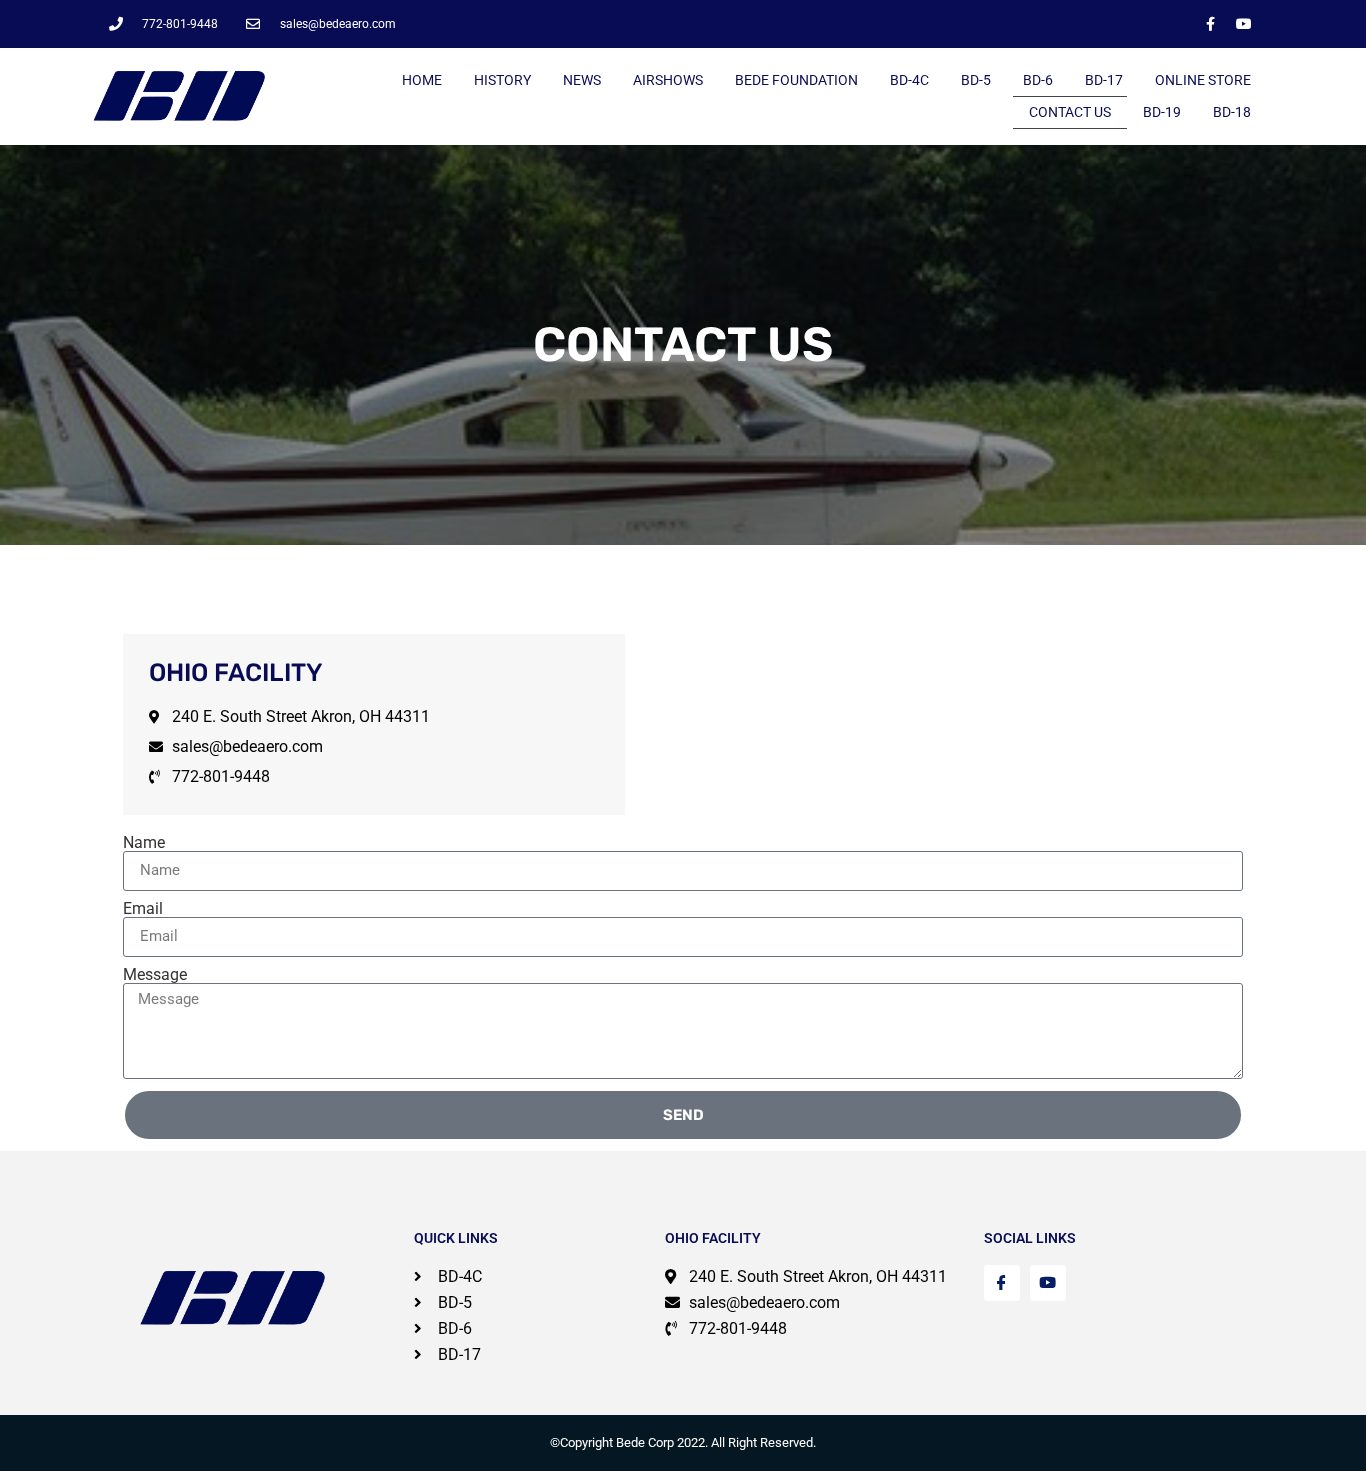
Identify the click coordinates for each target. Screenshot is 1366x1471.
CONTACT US (1070, 112)
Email (143, 909)
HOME (422, 80)
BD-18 (1232, 112)
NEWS (582, 80)
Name (144, 843)
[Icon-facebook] (1002, 1283)
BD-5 (976, 80)
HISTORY (502, 80)
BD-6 (1038, 80)
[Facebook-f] (1211, 24)
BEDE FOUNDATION (796, 80)
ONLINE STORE (1203, 80)
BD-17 (1104, 80)
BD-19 (1162, 112)
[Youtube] (1244, 24)
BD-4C (909, 80)
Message (155, 975)
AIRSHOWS (668, 80)
